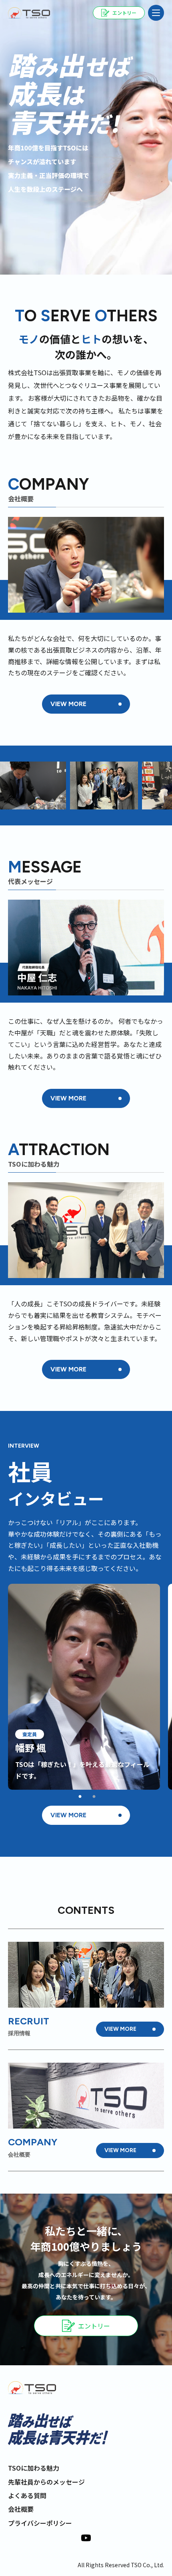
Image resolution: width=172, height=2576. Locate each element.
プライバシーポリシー (40, 2523)
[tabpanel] (84, 1687)
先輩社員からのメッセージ (46, 2482)
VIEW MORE (68, 704)
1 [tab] (80, 1797)
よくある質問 (27, 2495)
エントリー (94, 2326)
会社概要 (21, 2509)
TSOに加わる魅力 (34, 2468)
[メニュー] (156, 13)
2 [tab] (94, 1797)
